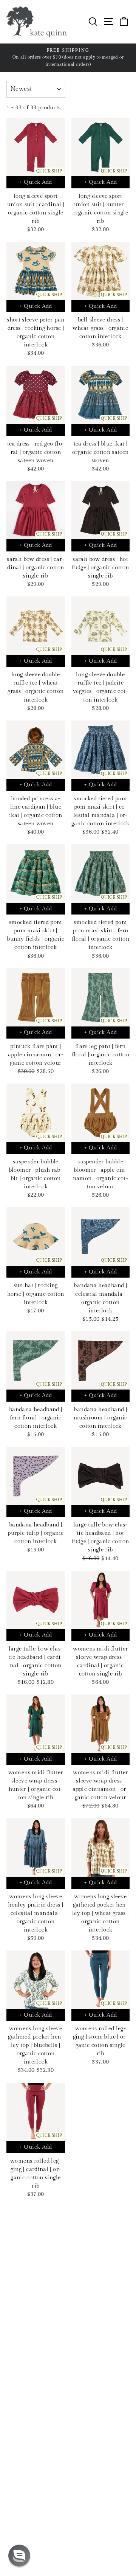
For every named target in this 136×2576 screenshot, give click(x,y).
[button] (19, 2556)
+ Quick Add (36, 182)
